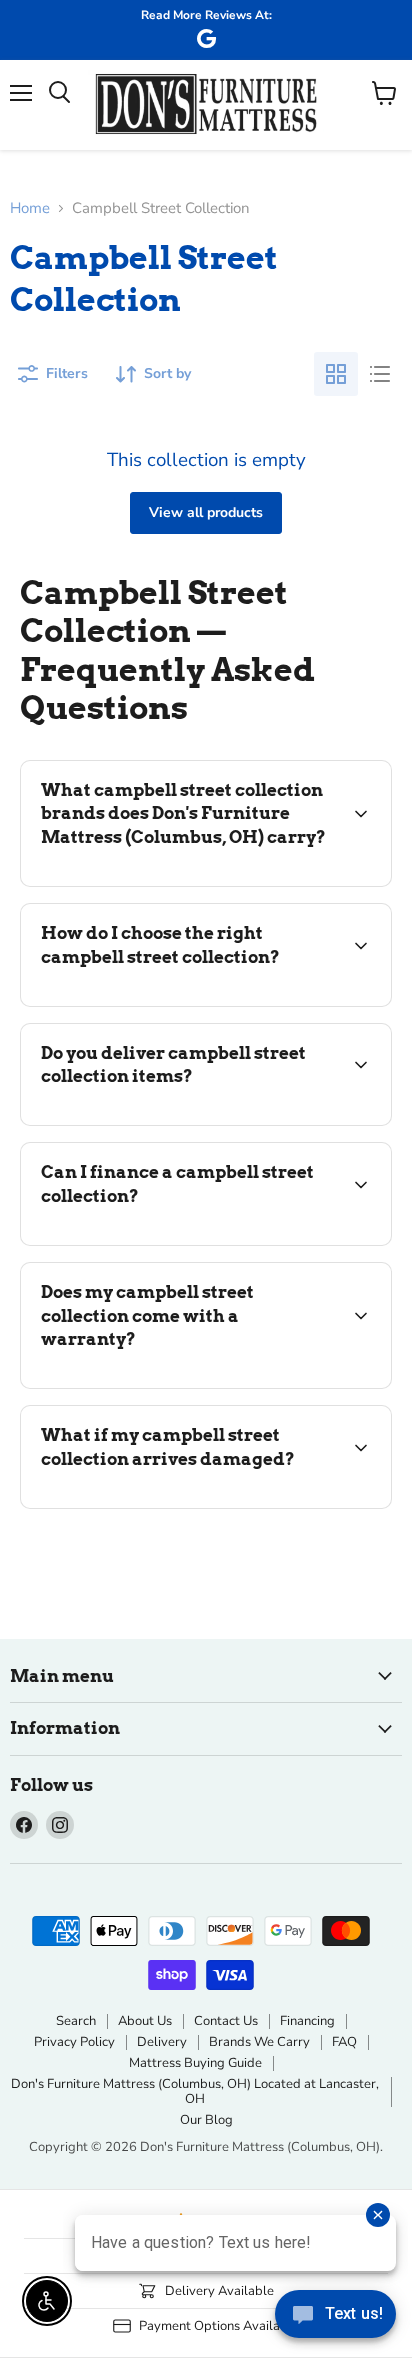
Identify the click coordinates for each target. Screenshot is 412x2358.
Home (30, 208)
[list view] (380, 374)
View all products (206, 512)
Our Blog (206, 2120)
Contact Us (226, 2021)
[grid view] (336, 374)
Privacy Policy (74, 2042)
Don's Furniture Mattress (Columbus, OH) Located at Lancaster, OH (195, 2091)
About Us (145, 2021)
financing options (182, 1241)
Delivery (162, 2042)
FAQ (344, 2042)
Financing (307, 2021)
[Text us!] (335, 2318)
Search (76, 2021)
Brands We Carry (259, 2042)
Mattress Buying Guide (195, 2063)
